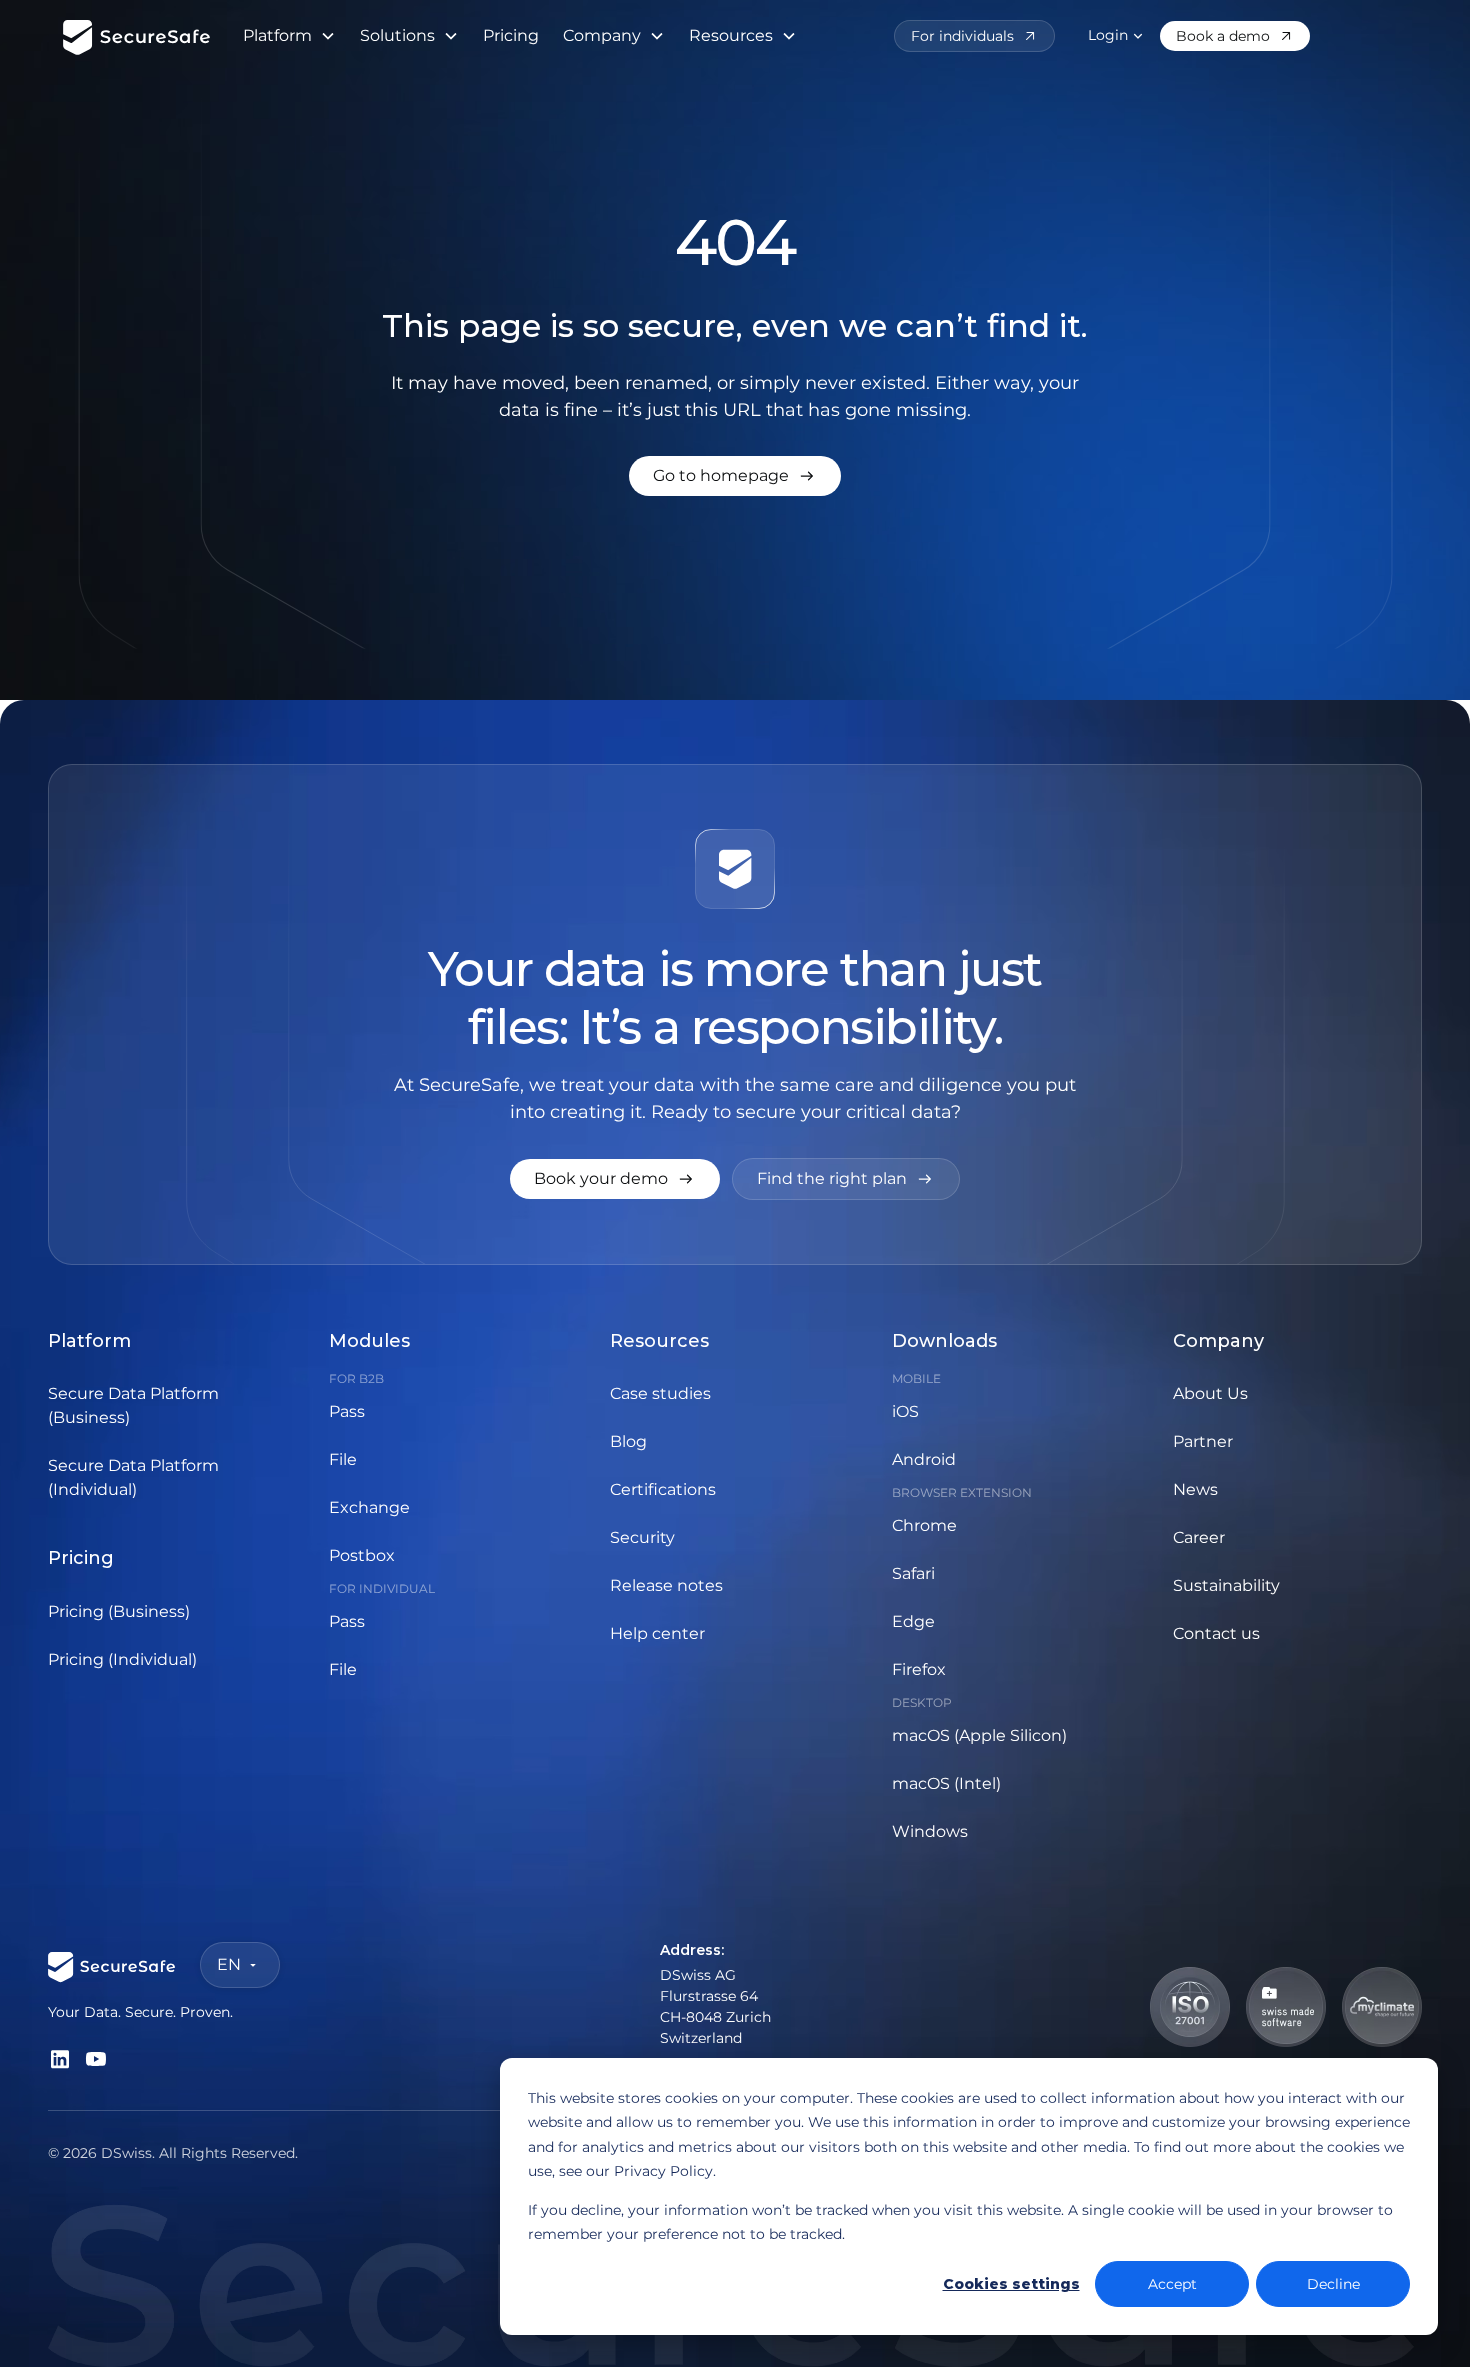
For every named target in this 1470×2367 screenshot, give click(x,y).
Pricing (511, 35)
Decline (1333, 2284)
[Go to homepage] (735, 476)
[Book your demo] (615, 1179)
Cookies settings (1011, 2284)
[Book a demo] (1235, 36)
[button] (289, 36)
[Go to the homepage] (112, 1964)
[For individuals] (974, 36)
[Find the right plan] (846, 1179)
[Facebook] (60, 2059)
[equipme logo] (137, 36)
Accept (1172, 2284)
